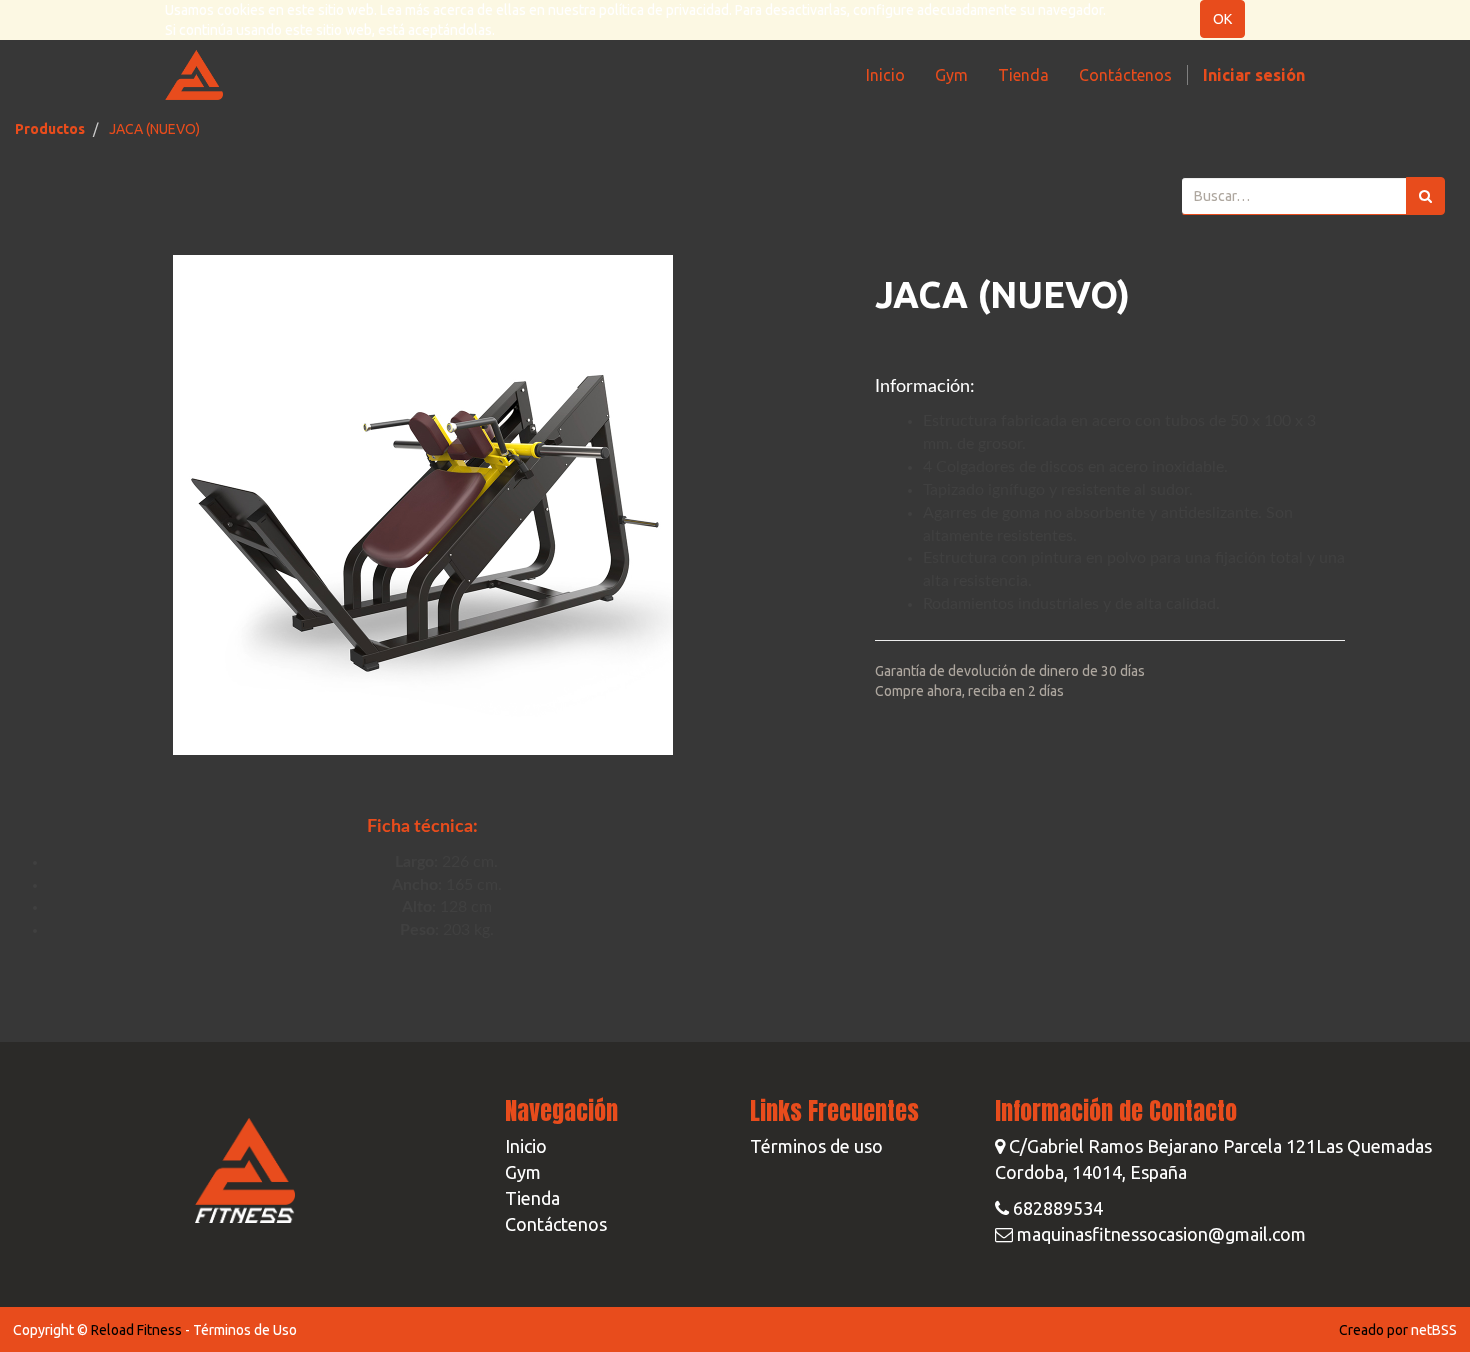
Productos (50, 129)
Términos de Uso (245, 1330)
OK (1222, 19)
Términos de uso (816, 1146)
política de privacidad (664, 10)
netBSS (1434, 1330)
